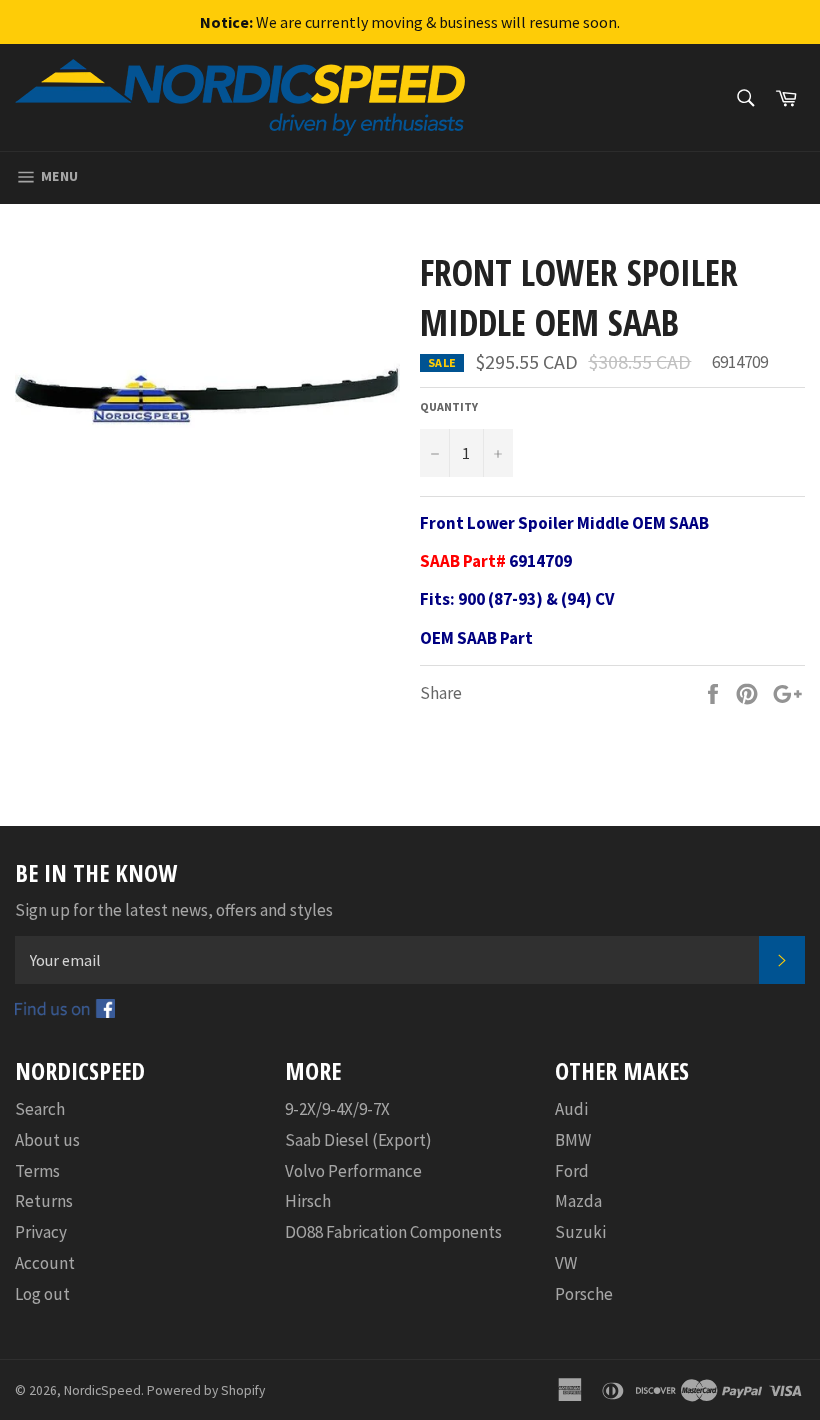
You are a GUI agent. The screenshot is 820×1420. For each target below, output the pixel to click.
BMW (573, 1140)
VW (566, 1263)
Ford (572, 1171)
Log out (42, 1294)
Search (40, 1109)
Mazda (578, 1201)
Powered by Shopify (206, 1390)
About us (47, 1140)
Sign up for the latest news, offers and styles (174, 910)
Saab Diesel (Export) (358, 1140)
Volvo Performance (353, 1171)
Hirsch (308, 1201)
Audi (571, 1109)
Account (45, 1263)
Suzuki (580, 1232)
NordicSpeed (102, 1390)
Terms (37, 1171)
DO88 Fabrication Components (393, 1232)
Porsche (584, 1294)
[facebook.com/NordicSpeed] (65, 1012)
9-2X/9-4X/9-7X (337, 1109)
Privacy (41, 1232)
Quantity (449, 406)
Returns (44, 1201)
